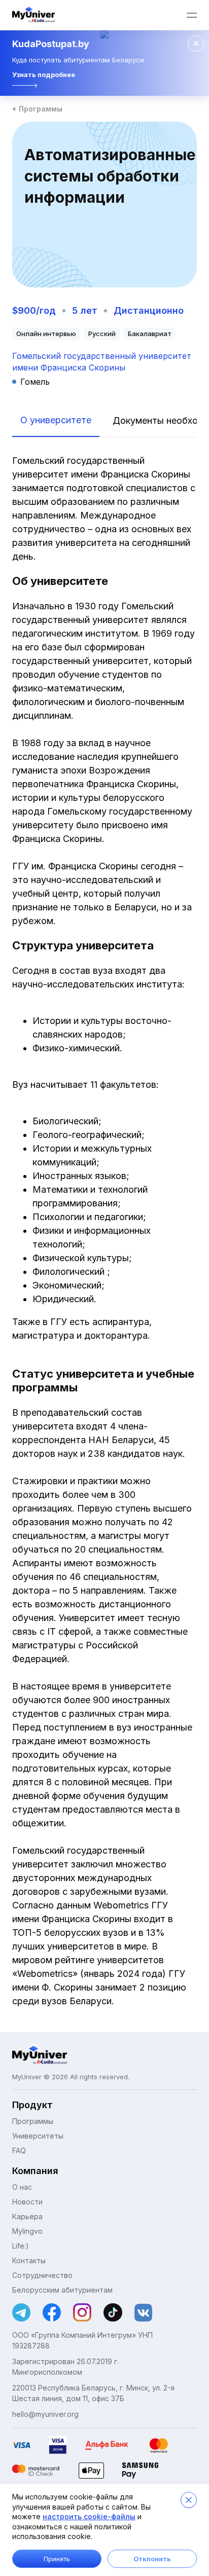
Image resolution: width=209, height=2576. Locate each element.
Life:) (21, 2246)
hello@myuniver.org (45, 2414)
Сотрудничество (42, 2275)
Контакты (29, 2260)
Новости (27, 2202)
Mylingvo (27, 2231)
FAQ (19, 2150)
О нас (22, 2187)
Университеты (38, 2136)
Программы (41, 109)
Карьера (27, 2216)
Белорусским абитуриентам (62, 2290)
